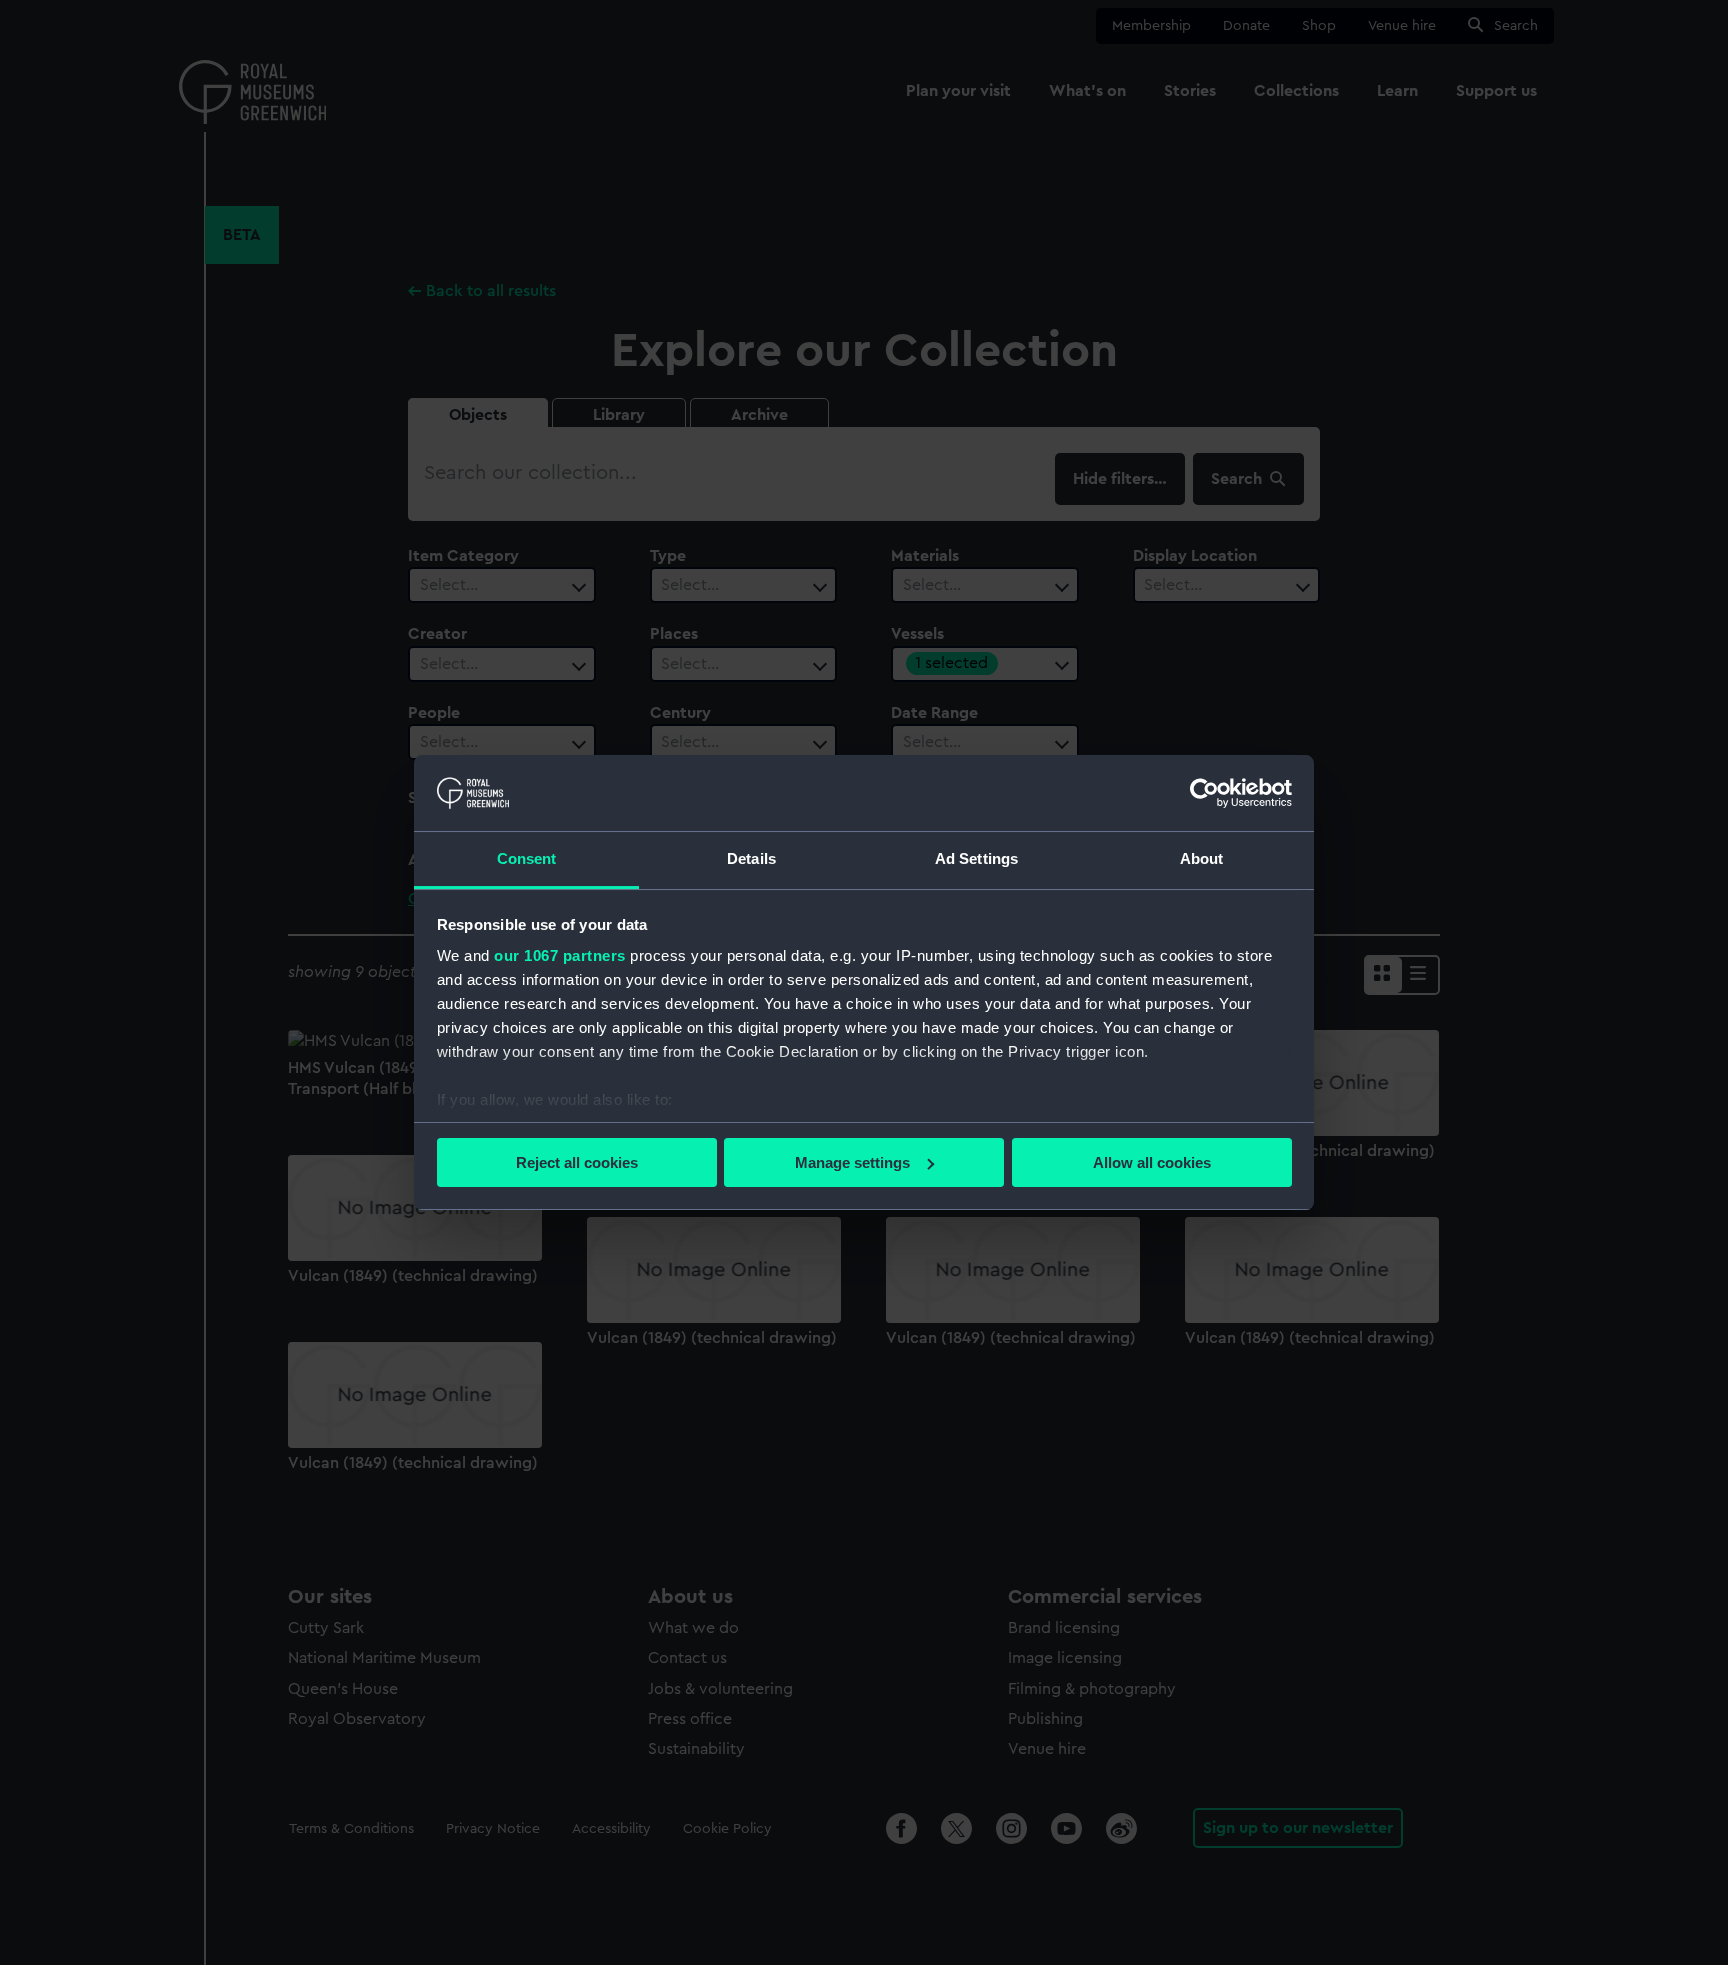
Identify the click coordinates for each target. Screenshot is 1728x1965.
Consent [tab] (527, 858)
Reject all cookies (577, 1162)
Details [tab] (751, 858)
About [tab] (1202, 858)
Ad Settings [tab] (976, 858)
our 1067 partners (560, 955)
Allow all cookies (1152, 1162)
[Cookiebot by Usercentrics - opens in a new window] (1204, 793)
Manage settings (852, 1162)
